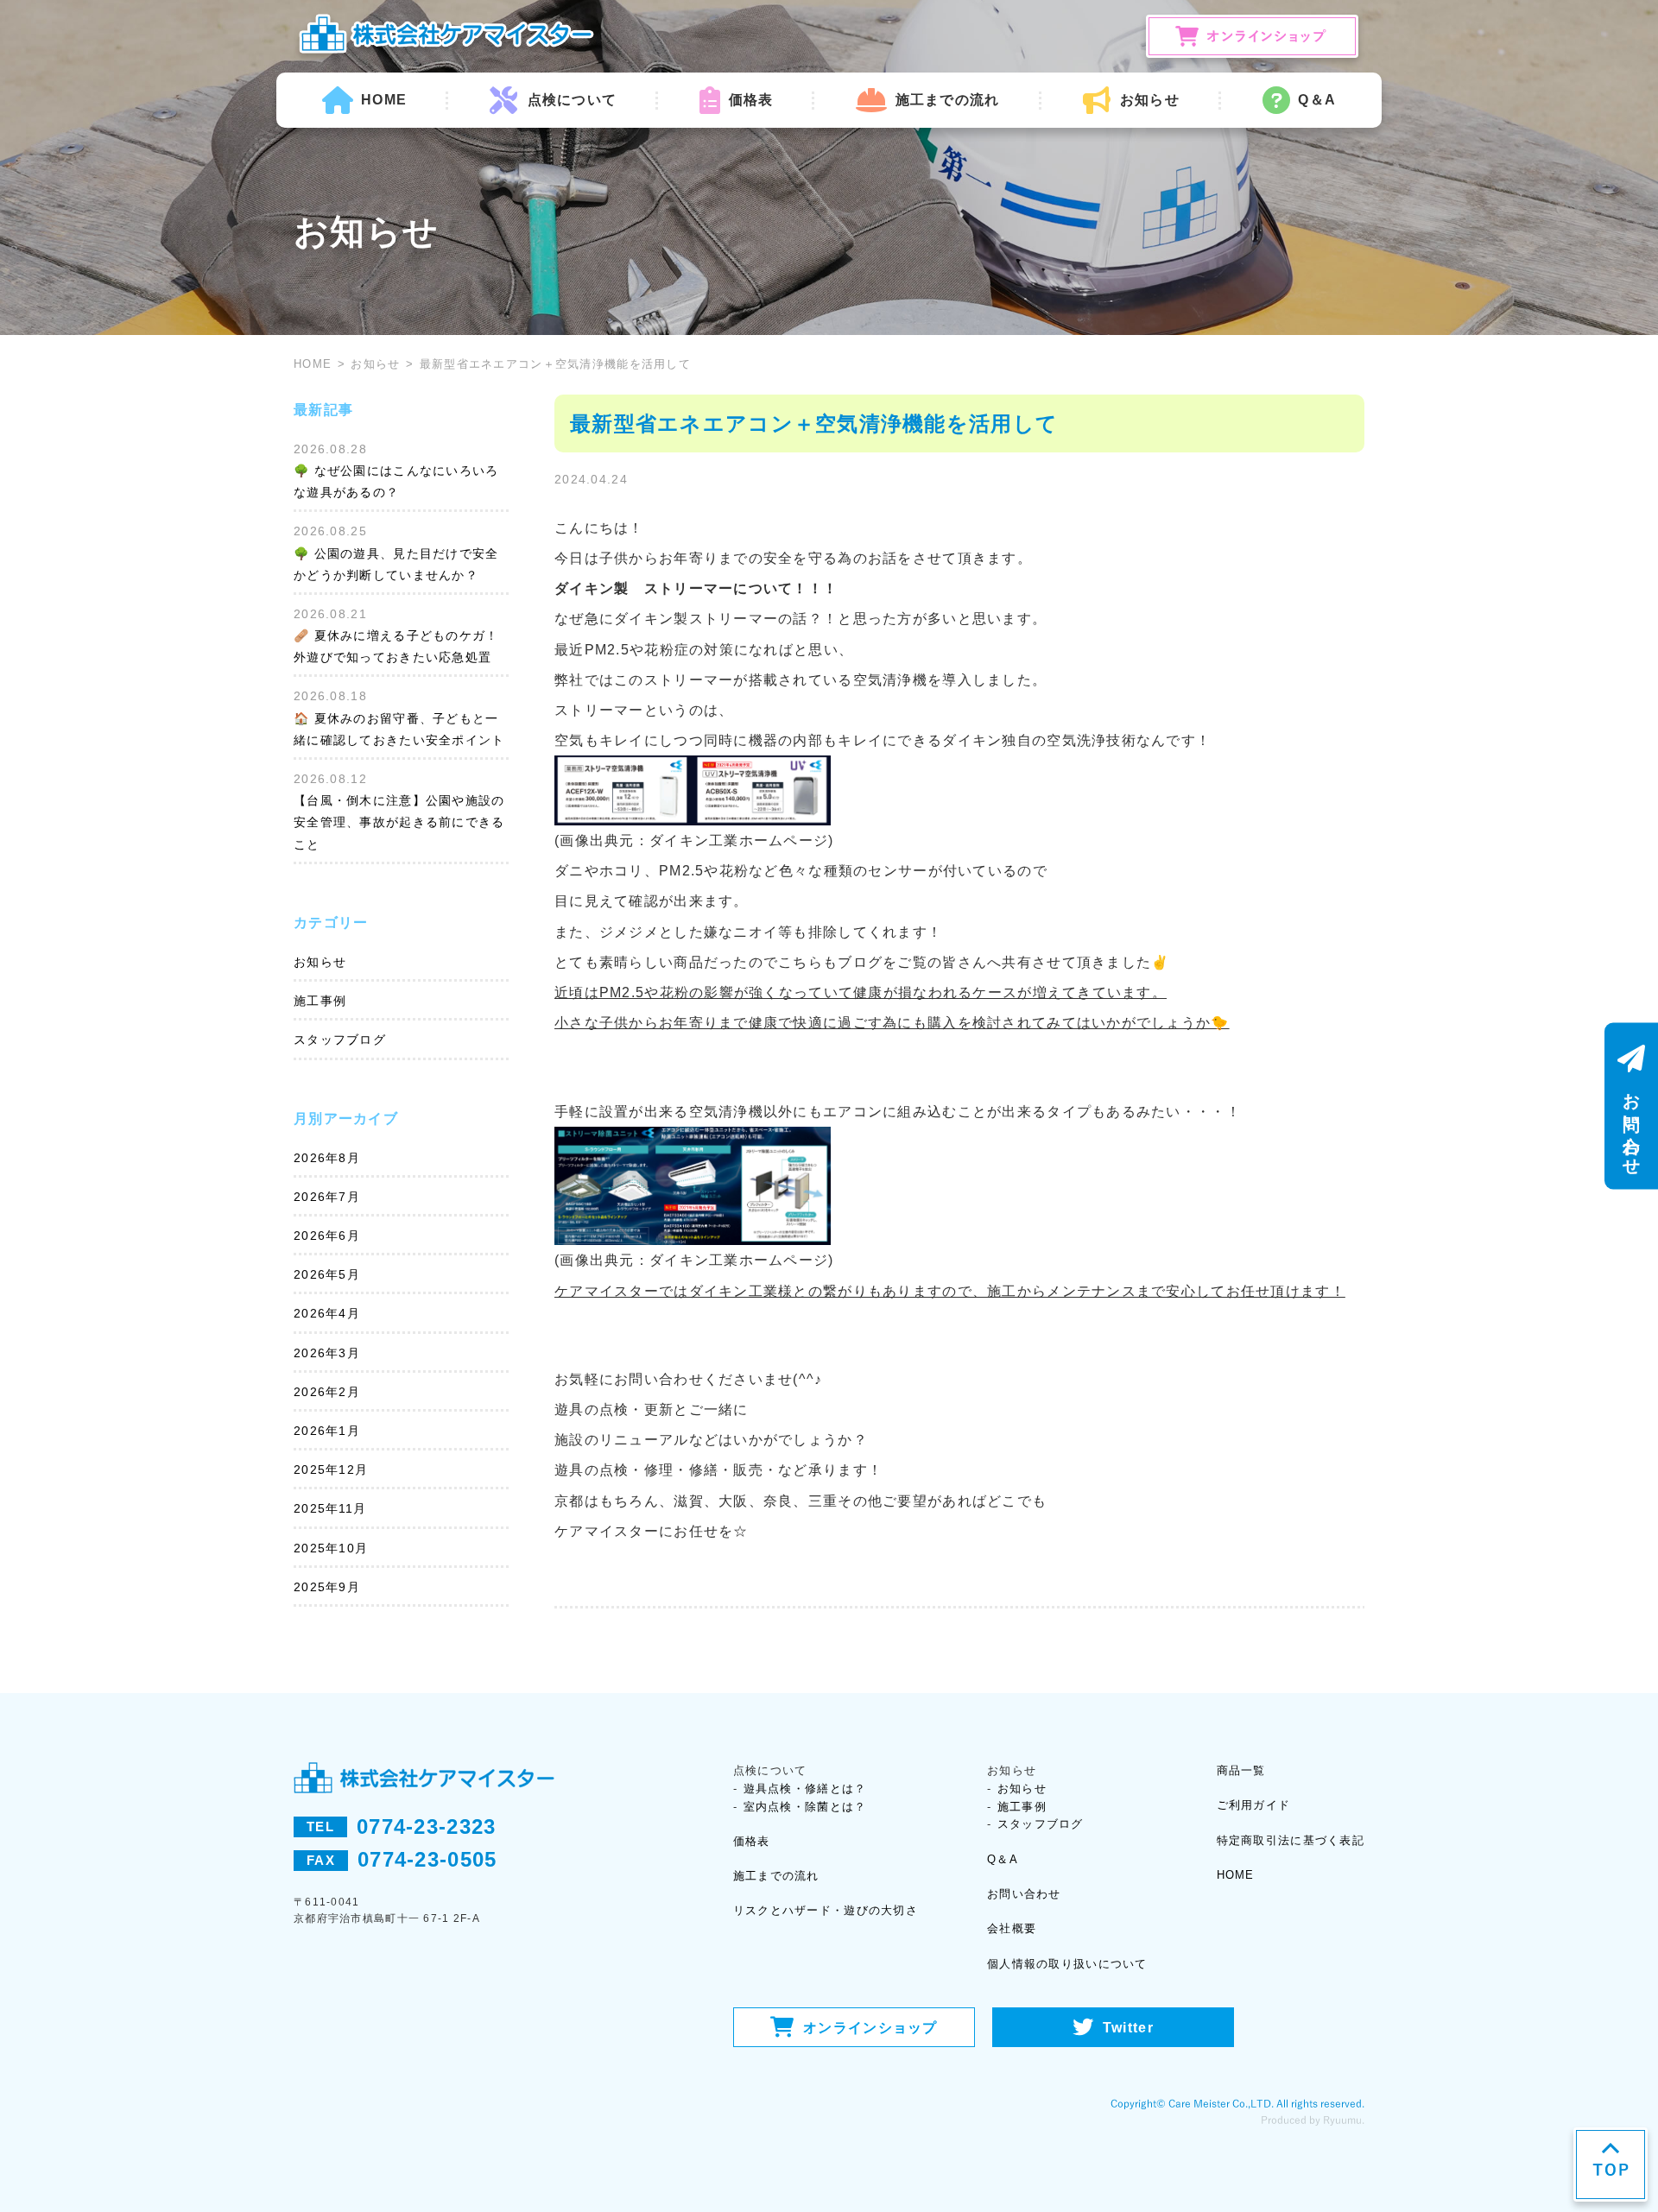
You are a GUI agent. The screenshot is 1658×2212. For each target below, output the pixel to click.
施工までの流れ (947, 100)
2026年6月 (327, 1236)
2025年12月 (331, 1469)
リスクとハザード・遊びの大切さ (826, 1910)
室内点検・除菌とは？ (805, 1807)
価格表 (751, 100)
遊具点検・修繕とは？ (805, 1789)
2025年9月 (327, 1587)
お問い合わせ (1024, 1894)
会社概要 (1012, 1928)
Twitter (1128, 2028)
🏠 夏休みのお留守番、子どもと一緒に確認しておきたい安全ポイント (399, 729)
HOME (384, 100)
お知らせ (375, 364)
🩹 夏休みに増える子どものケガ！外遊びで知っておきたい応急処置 (396, 646)
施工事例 (320, 1001)
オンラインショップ (870, 2028)
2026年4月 (327, 1313)
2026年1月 (327, 1431)
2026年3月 (327, 1353)
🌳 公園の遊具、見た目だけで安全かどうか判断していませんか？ (396, 564)
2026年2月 (327, 1392)
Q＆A (1317, 100)
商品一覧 (1241, 1770)
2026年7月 (327, 1197)
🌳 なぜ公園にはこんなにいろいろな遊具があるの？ (396, 481)
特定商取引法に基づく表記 (1291, 1840)
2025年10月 (331, 1548)
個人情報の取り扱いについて (1067, 1964)
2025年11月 (330, 1508)
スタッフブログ (340, 1040)
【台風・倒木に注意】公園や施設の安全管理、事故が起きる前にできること (399, 822)
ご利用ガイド (1254, 1805)
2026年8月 (327, 1158)
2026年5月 (327, 1274)
